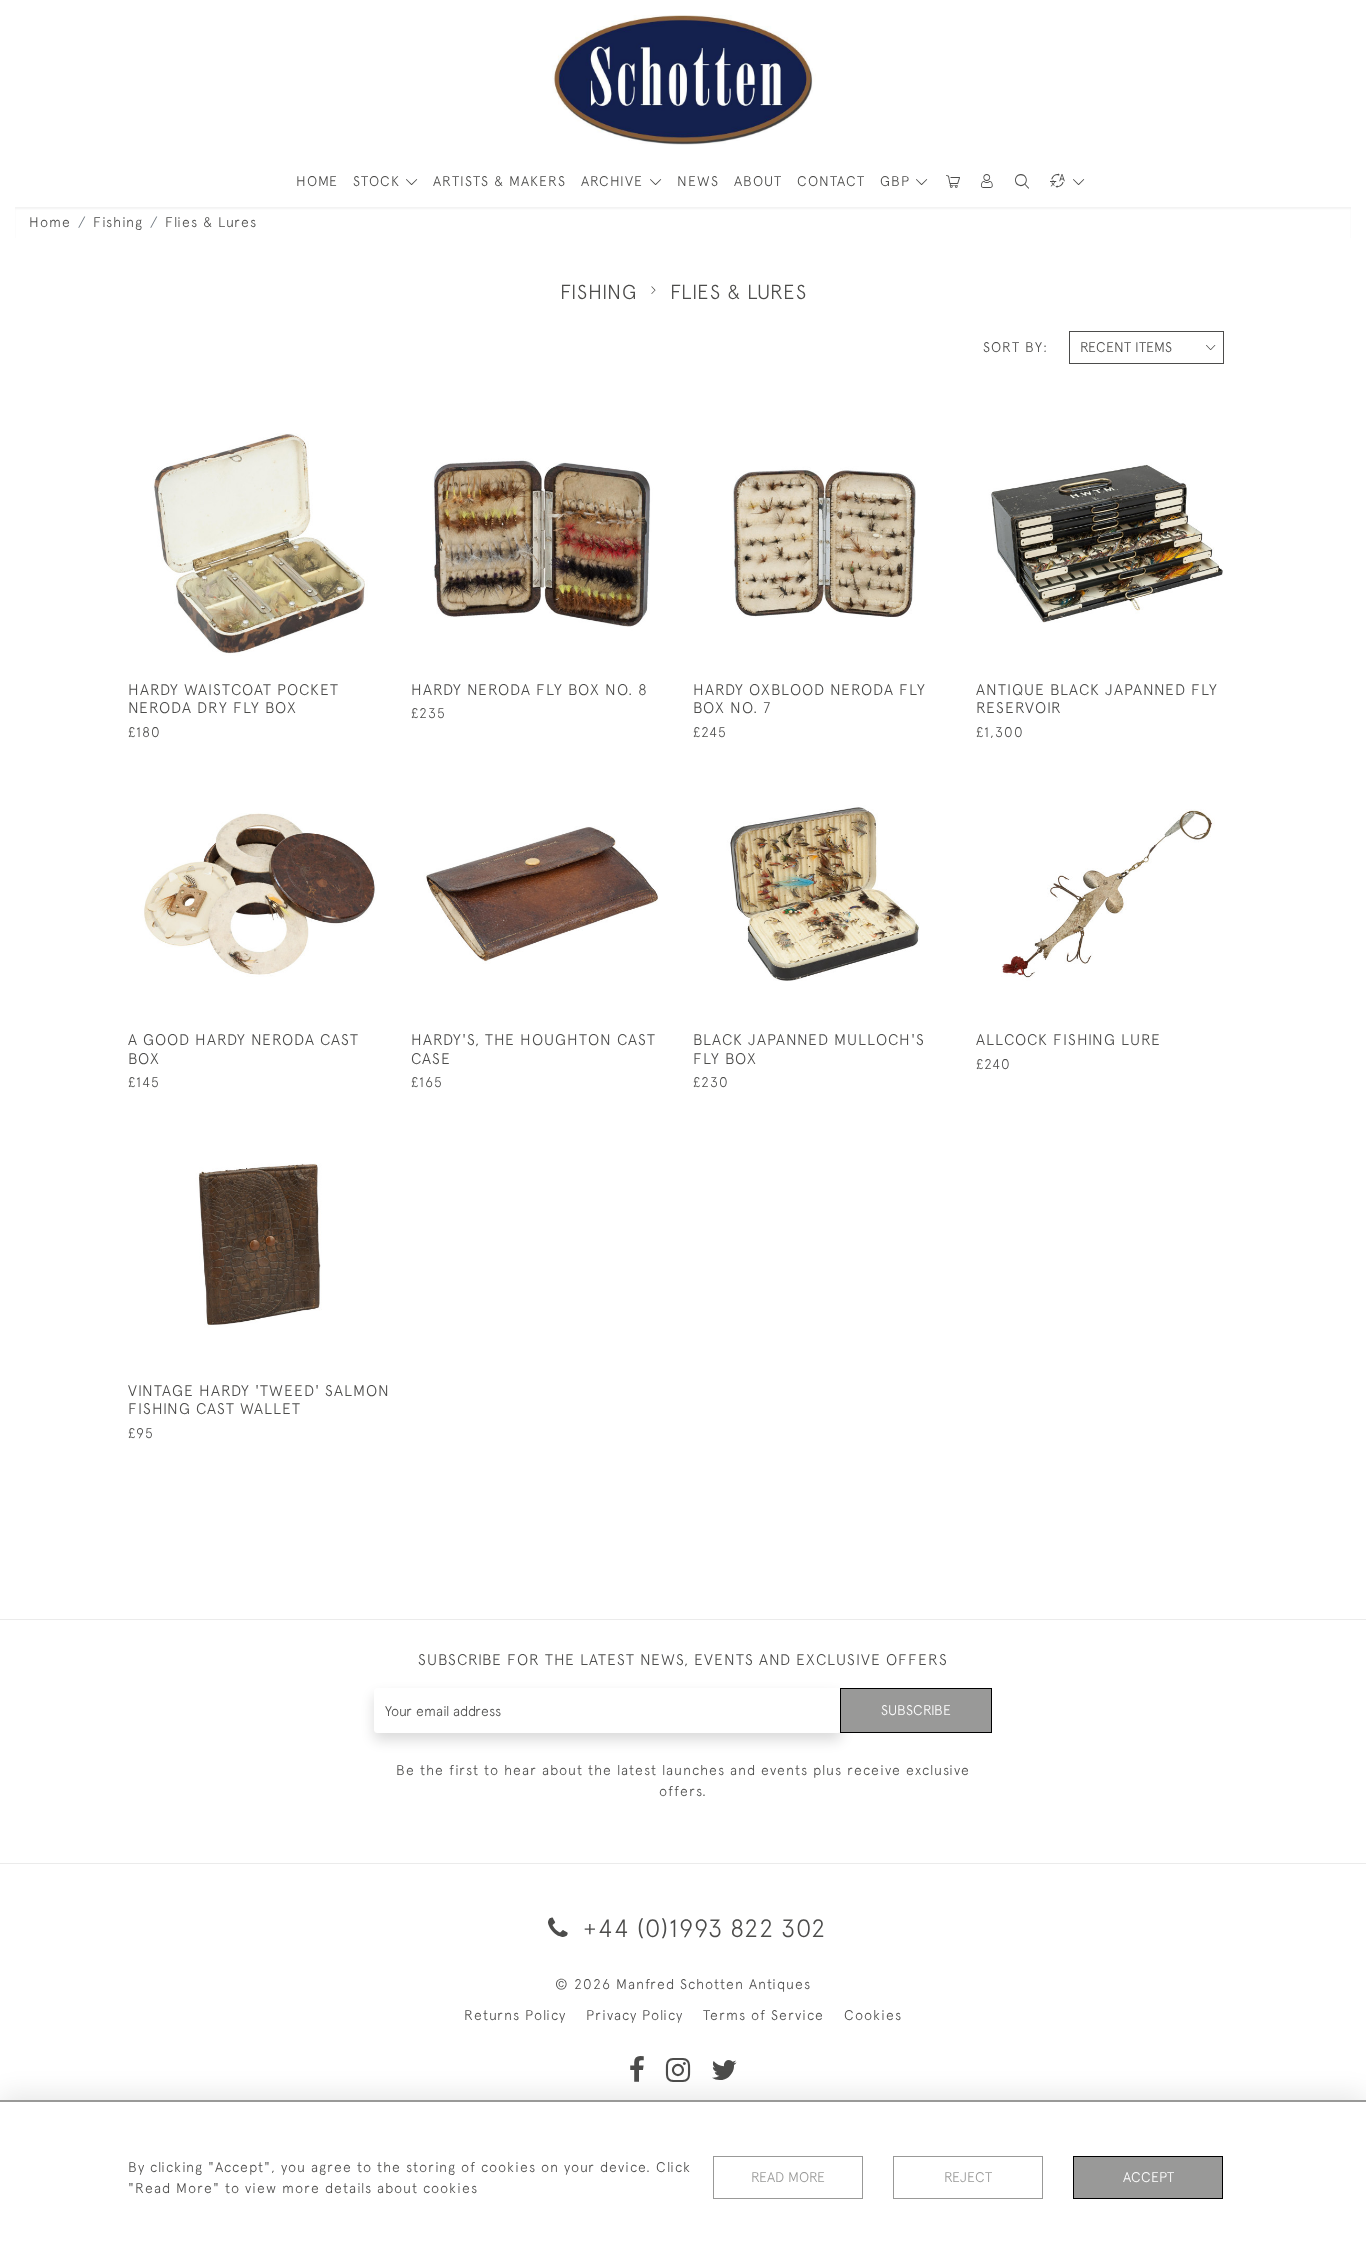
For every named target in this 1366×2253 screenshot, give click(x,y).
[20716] (1177, 779)
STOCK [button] (379, 181)
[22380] (894, 428)
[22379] (612, 428)
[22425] (612, 779)
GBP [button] (897, 181)
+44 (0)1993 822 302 (701, 1927)
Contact (831, 181)
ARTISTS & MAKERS (499, 181)
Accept (1148, 2177)
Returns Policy (515, 2015)
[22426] (329, 428)
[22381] (1177, 428)
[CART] (953, 181)
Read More (788, 2177)
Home (50, 222)
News (698, 181)
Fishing (118, 222)
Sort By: (1015, 347)
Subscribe (916, 1710)
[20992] (894, 779)
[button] (988, 181)
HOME (317, 181)
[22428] (329, 779)
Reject (968, 2177)
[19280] (329, 1129)
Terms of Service (763, 2015)
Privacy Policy (634, 2015)
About (758, 181)
